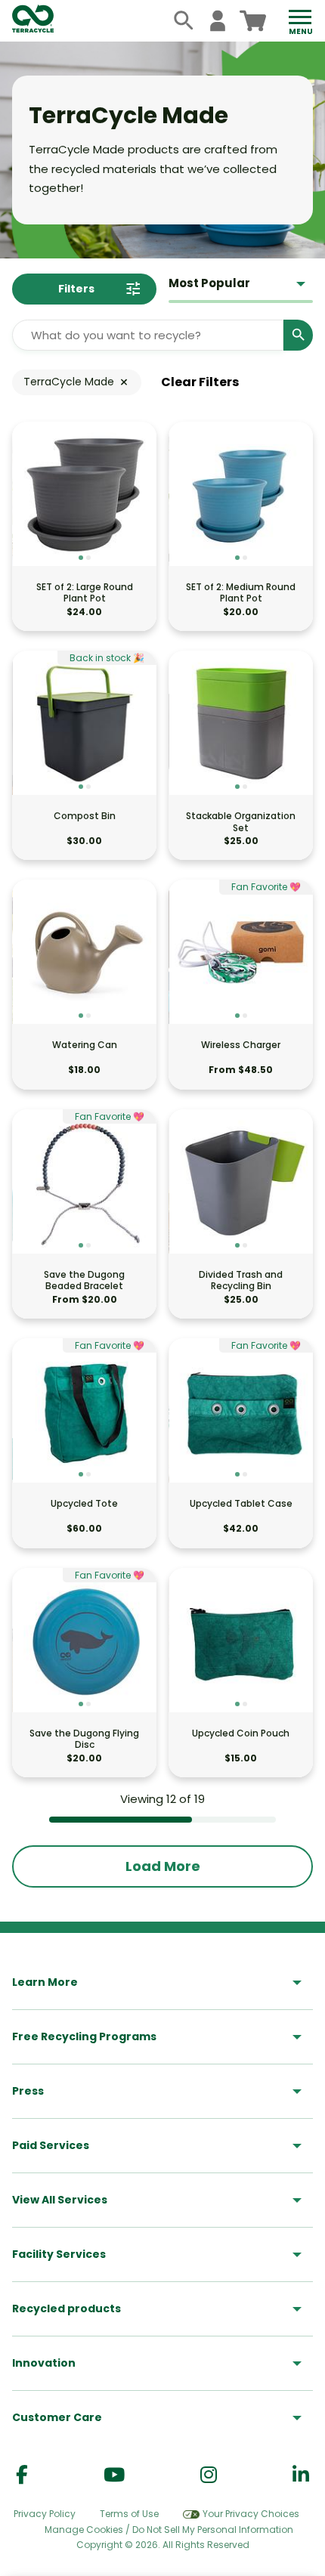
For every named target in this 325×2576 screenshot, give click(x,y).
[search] (184, 21)
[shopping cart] (253, 21)
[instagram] (209, 2475)
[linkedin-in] (301, 2475)
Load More (163, 1866)
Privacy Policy (45, 2514)
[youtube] (114, 2475)
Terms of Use (129, 2514)
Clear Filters (200, 382)
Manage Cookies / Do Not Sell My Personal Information (169, 2530)
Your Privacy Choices (251, 2514)
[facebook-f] (22, 2475)
